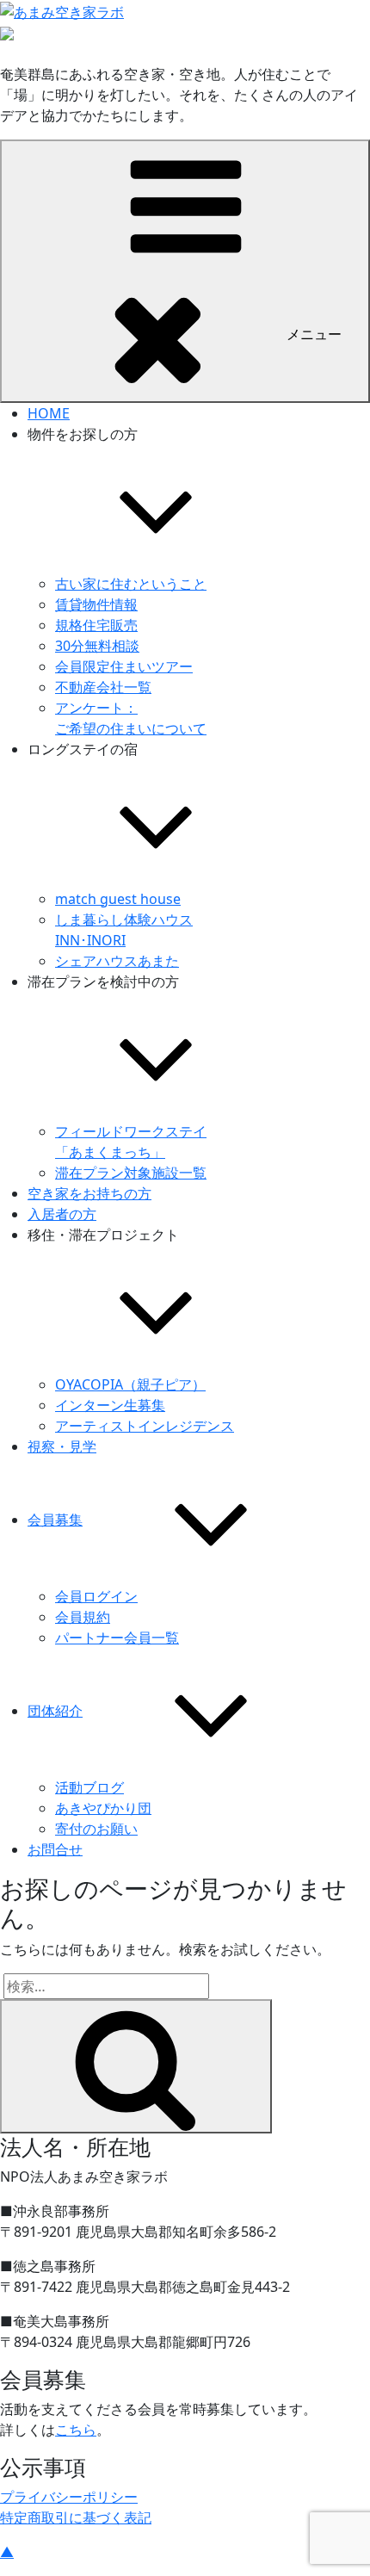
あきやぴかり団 (103, 1808)
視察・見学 (62, 1446)
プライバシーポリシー (69, 2497)
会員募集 (55, 1520)
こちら (76, 2430)
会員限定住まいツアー (124, 666)
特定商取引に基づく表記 (76, 2517)
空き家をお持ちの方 (89, 1193)
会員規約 (83, 1617)
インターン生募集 (110, 1405)
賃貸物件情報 (96, 604)
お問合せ (55, 1849)
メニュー (314, 334)
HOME (49, 413)
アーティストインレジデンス (145, 1426)
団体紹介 (55, 1711)
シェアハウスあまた (117, 961)
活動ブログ (89, 1787)
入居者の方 (62, 1214)
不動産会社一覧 (103, 687)
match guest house (118, 899)
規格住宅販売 (96, 625)
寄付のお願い (96, 1829)
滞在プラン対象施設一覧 (131, 1173)
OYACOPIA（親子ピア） (130, 1384)
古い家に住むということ (131, 584)
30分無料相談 (97, 646)
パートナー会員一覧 (117, 1638)
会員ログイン (96, 1596)
